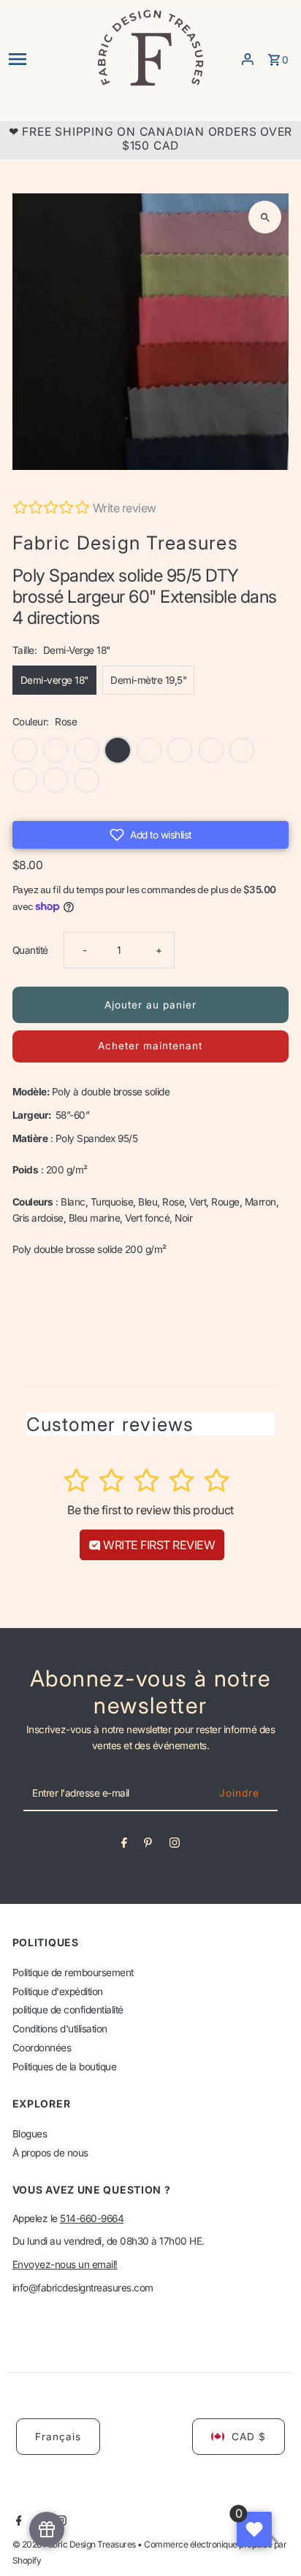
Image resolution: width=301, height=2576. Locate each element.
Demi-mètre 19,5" (148, 680)
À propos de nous (50, 2153)
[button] (151, 835)
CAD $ (249, 2437)
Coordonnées (42, 2048)
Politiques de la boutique (65, 2067)
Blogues (30, 2134)
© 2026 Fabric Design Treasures (75, 2544)
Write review (125, 508)
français (58, 2437)
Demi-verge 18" (54, 680)
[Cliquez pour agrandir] (265, 217)
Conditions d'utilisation (60, 2029)
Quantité (30, 950)
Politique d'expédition (58, 1991)
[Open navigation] (47, 59)
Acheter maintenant (150, 1046)
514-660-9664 (92, 2218)
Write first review (158, 1545)
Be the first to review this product (150, 1510)
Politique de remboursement (73, 1973)
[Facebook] (124, 1846)
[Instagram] (175, 1846)
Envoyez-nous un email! (65, 2264)
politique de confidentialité (68, 2010)
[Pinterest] (148, 1846)
